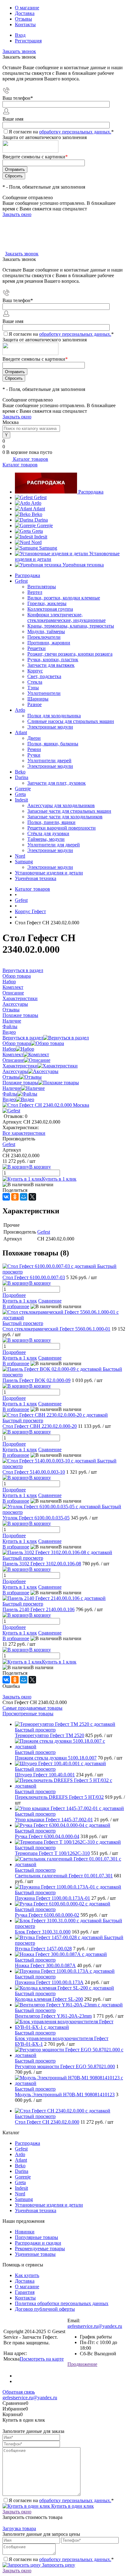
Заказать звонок (19, 51)
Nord (37, 542)
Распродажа (91, 492)
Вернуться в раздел (23, 1038)
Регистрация (28, 41)
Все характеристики (24, 1133)
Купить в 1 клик (59, 1179)
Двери (34, 738)
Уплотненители (44, 693)
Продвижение (82, 2364)
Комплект (13, 1054)
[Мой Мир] (24, 1197)
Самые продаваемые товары (32, 1708)
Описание (13, 1060)
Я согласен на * (61, 2500)
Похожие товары (20, 1083)
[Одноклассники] (15, 1197)
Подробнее (14, 1295)
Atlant (39, 509)
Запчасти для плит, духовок (57, 783)
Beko (37, 514)
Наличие (12, 1088)
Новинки (25, 2232)
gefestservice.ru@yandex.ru (95, 2326)
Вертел (35, 592)
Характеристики (20, 1066)
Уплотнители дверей (49, 761)
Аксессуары (15, 1071)
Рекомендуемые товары (40, 2249)
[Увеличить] (46, 1105)
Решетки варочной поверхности (62, 828)
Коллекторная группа (50, 609)
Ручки (34, 755)
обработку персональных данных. (75, 132)
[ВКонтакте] (6, 1197)
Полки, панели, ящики (51, 822)
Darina (41, 520)
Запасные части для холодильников (65, 817)
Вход (20, 35)
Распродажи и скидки (38, 2243)
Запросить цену (58, 2565)
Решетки (37, 648)
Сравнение (50, 1301)
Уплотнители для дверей (54, 845)
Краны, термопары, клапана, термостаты (71, 626)
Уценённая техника (83, 565)
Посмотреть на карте (42, 2359)
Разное (34, 704)
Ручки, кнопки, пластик (53, 660)
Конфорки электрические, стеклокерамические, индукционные (66, 617)
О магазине (27, 8)
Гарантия (25, 2292)
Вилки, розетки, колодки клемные (64, 598)
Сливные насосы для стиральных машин (71, 721)
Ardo (36, 503)
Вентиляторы (42, 587)
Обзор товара (17, 1043)
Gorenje (45, 525)
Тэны (33, 688)
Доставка (25, 13)
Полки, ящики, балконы (53, 744)
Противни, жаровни (49, 643)
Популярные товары (37, 2237)
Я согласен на (61, 132)
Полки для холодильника (54, 716)
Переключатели (44, 637)
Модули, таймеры (46, 631)
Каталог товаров (30, 459)
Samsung (48, 548)
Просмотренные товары (28, 1714)
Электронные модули (50, 727)
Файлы (10, 1094)
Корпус (35, 671)
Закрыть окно (17, 214)
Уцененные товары (35, 2254)
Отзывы (23, 19)
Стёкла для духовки (48, 833)
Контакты (25, 24)
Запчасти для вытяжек (51, 665)
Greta (37, 531)
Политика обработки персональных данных (62, 2303)
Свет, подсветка (44, 676)
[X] (32, 1197)
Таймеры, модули (46, 839)
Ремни (34, 749)
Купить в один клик (72, 2506)
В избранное (16, 1306)
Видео (9, 1099)
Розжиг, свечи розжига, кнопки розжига (70, 654)
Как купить (27, 2275)
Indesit (41, 537)
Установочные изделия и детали (49, 873)
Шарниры (38, 699)
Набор (9, 1049)
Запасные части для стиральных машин (69, 811)
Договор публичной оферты (45, 2309)
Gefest (40, 497)
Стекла (35, 682)
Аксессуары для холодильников (61, 805)
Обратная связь (19, 2392)
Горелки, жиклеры (47, 603)
